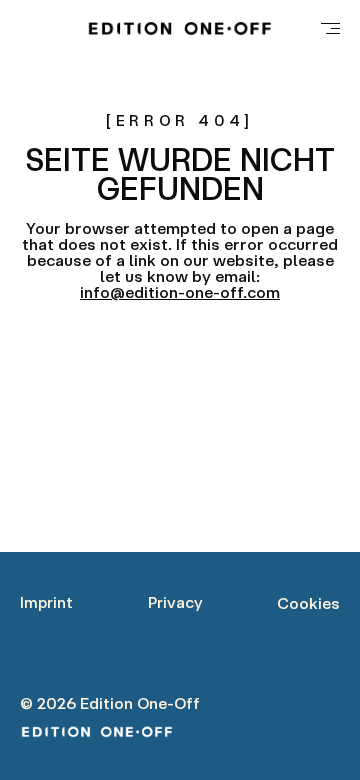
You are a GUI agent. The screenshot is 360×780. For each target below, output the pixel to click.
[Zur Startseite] (179, 28)
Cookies (308, 603)
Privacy (175, 602)
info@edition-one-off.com (180, 292)
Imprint (46, 602)
